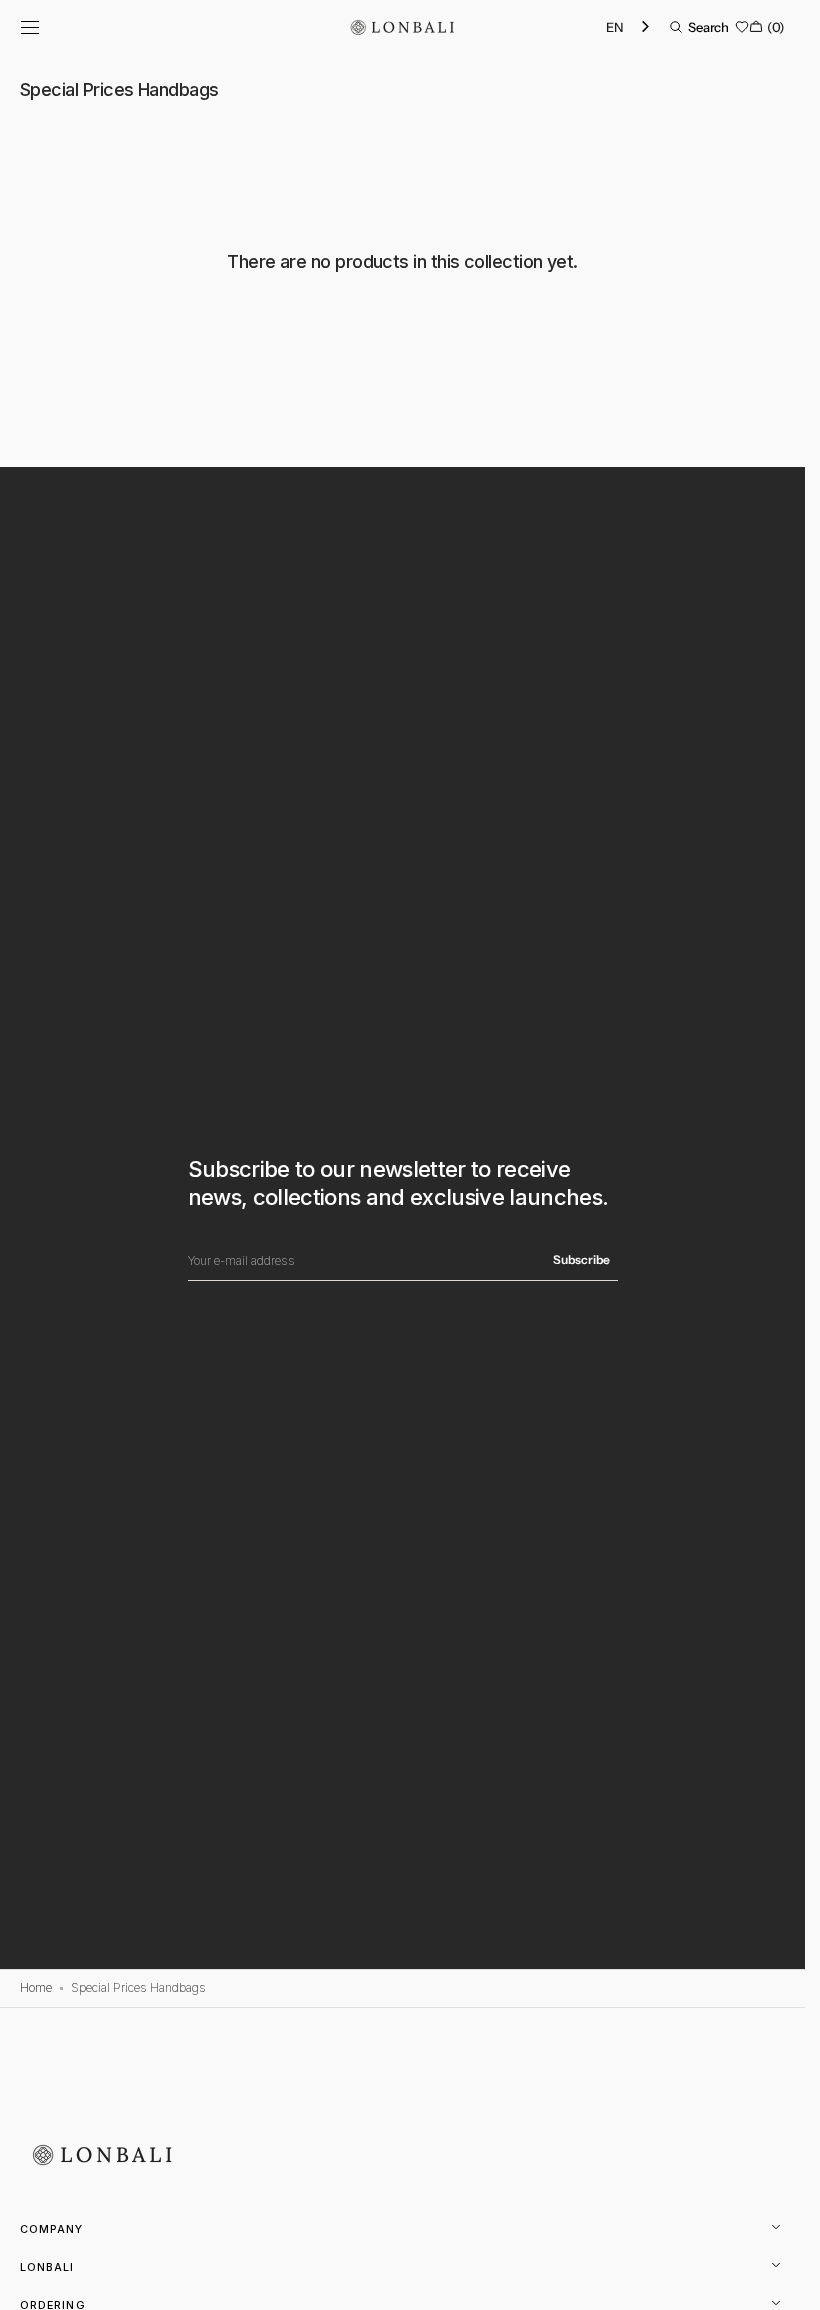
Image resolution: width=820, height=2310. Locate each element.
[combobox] (629, 27)
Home (36, 1987)
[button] (30, 27)
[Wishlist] (742, 27)
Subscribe (581, 1259)
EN (614, 27)
